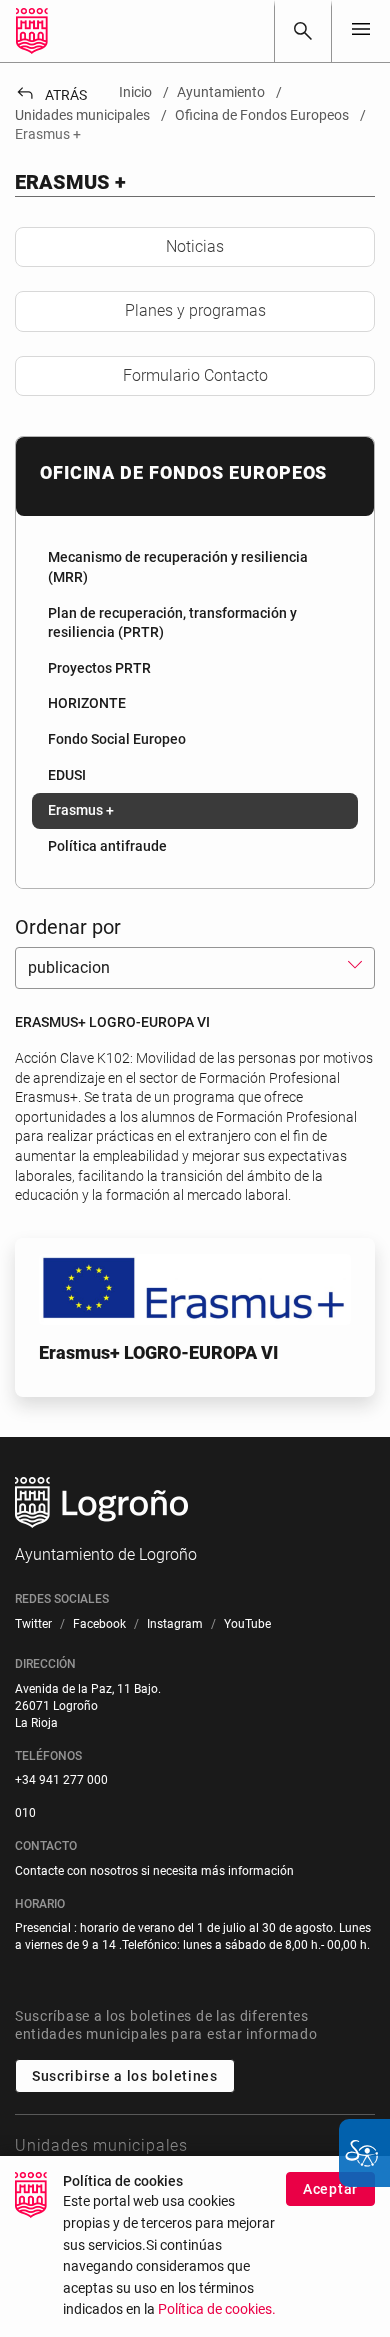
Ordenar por (68, 927)
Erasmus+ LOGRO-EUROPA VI (158, 1352)
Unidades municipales (101, 2145)
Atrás (51, 95)
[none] (361, 30)
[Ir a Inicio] (32, 31)
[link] (303, 31)
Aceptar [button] (330, 2189)
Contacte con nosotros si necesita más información (154, 1871)
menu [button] (361, 29)
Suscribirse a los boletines (125, 2076)
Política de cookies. (217, 2309)
